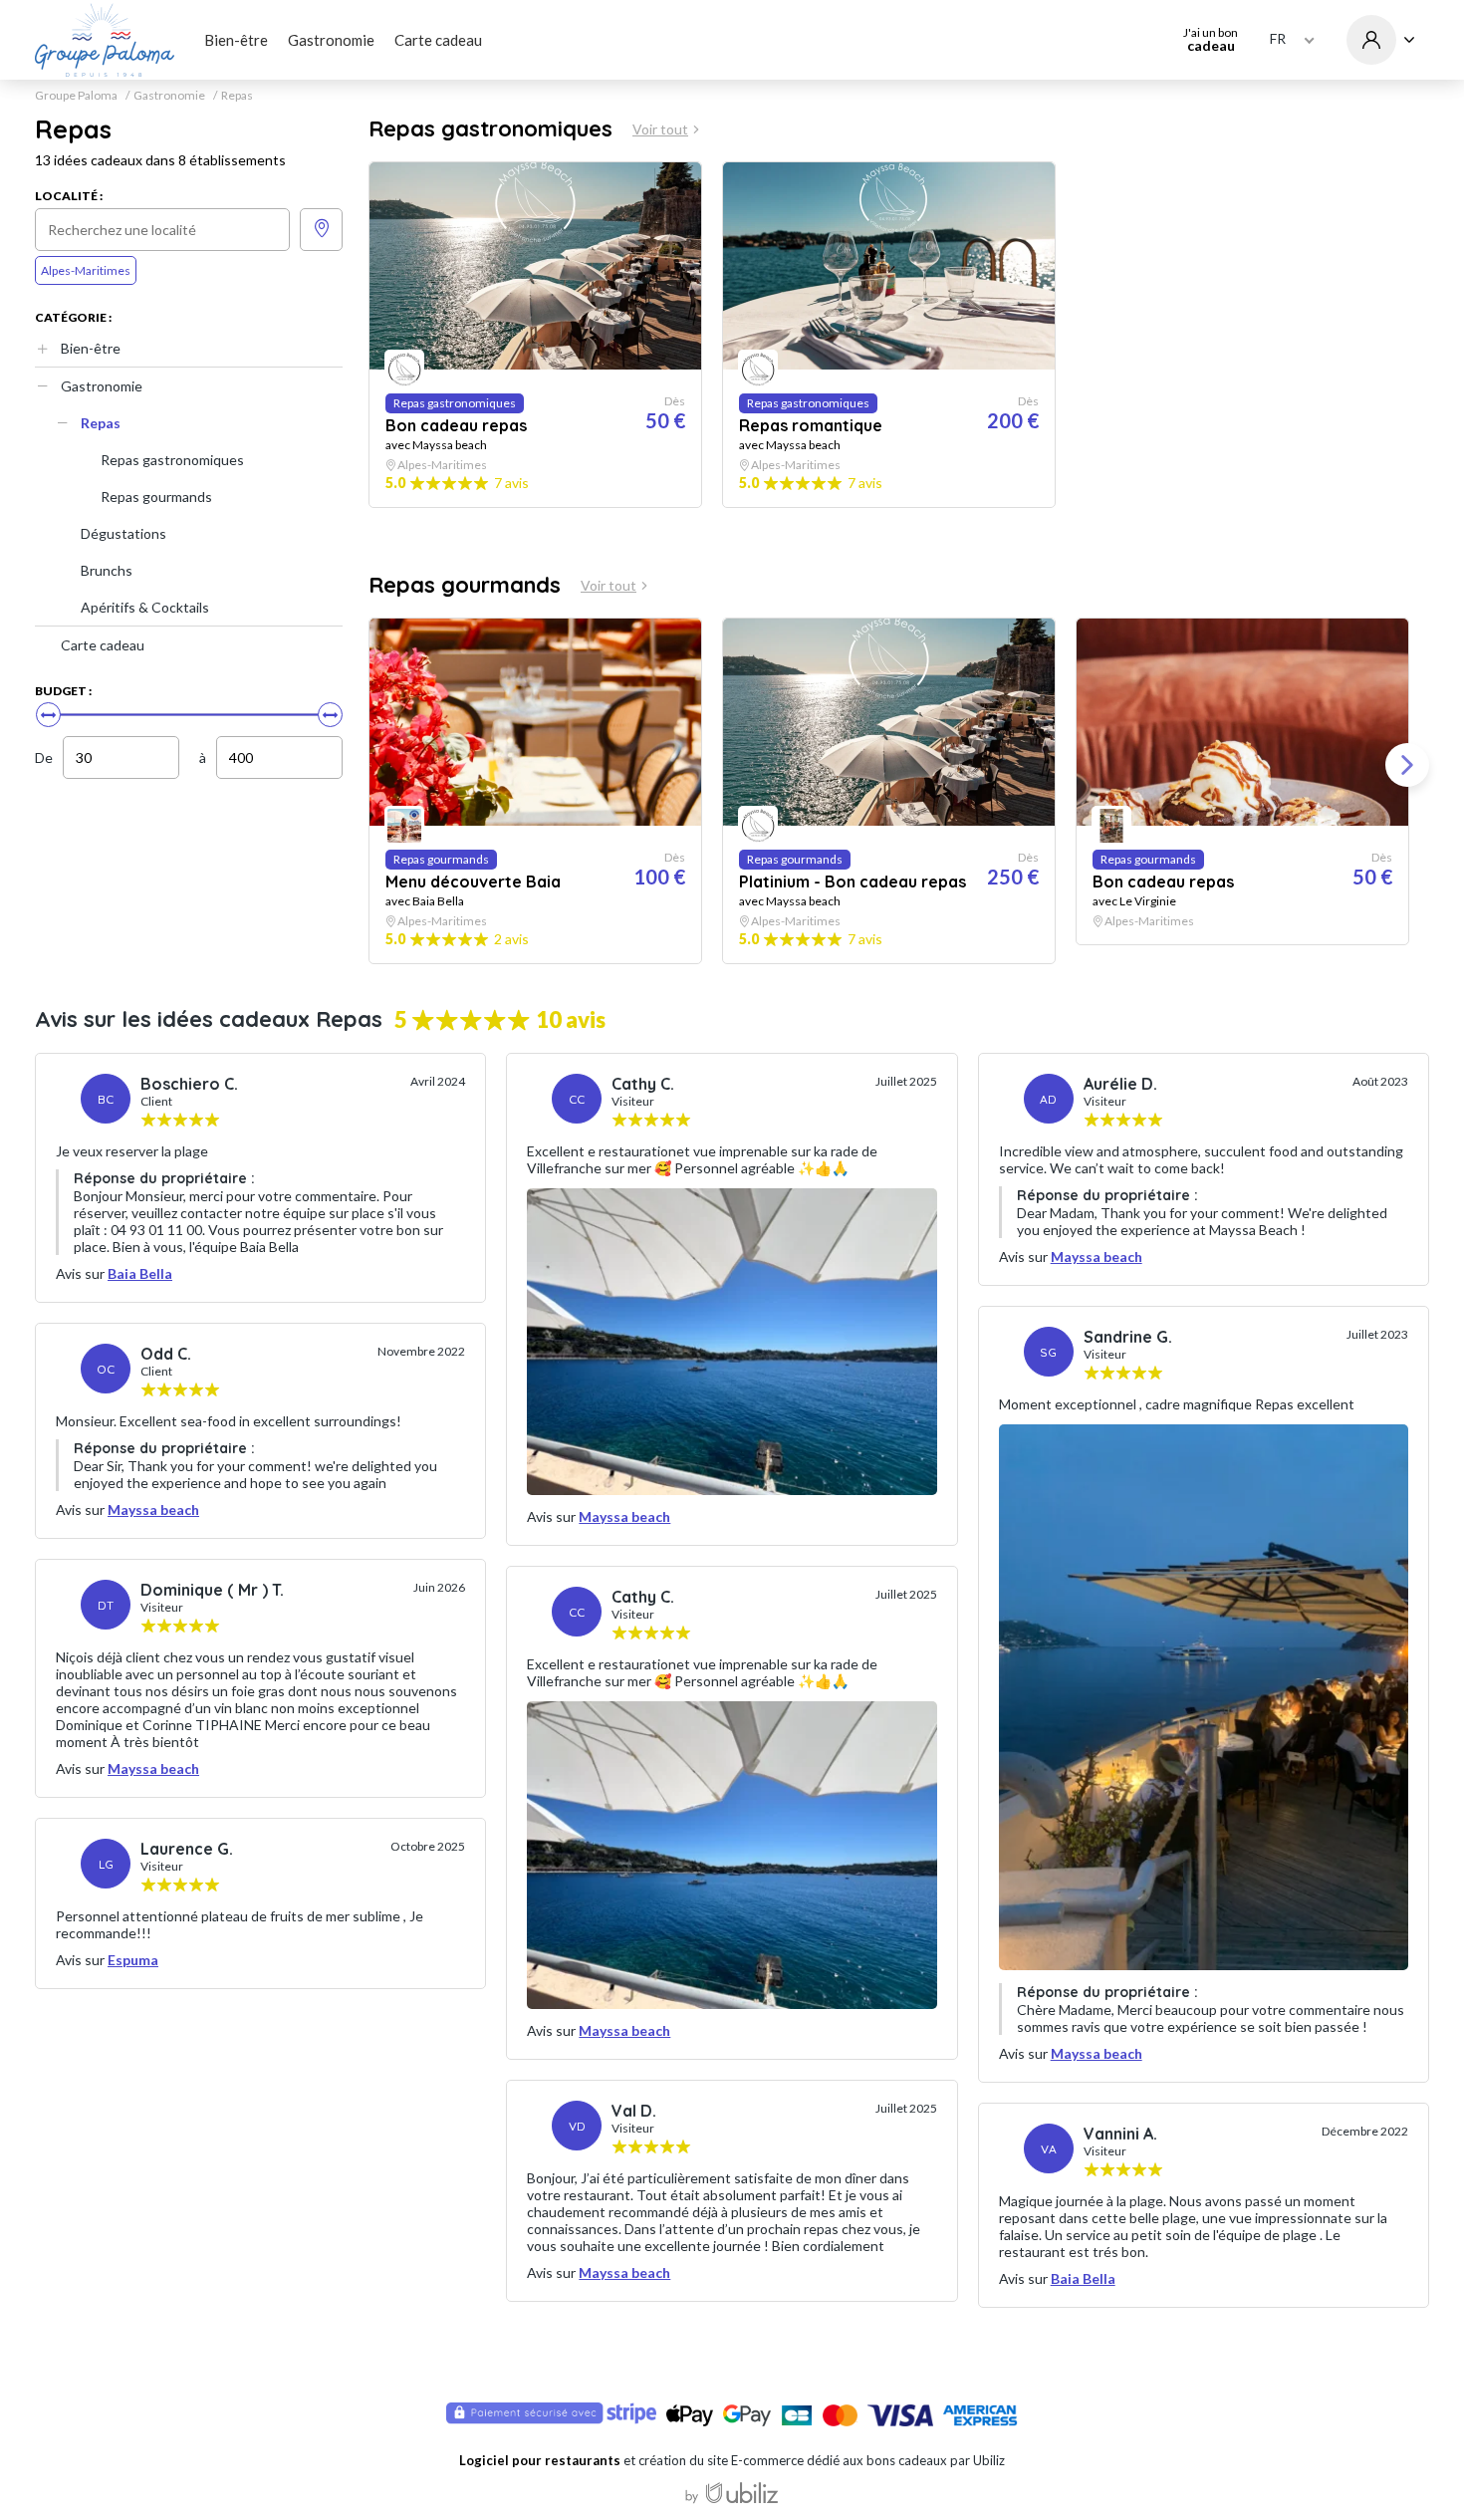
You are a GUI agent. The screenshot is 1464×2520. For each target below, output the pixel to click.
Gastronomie (331, 40)
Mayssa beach (153, 1510)
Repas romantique (811, 425)
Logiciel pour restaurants (540, 2460)
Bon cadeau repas (456, 425)
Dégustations (123, 533)
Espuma (133, 1960)
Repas (101, 423)
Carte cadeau (438, 40)
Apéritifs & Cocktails (145, 607)
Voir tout (660, 129)
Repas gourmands (156, 497)
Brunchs (107, 570)
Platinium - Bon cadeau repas (853, 882)
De (44, 757)
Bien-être (236, 40)
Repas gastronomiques (172, 460)
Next (1407, 765)
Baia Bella (140, 1273)
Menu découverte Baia (473, 882)
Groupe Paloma (76, 96)
